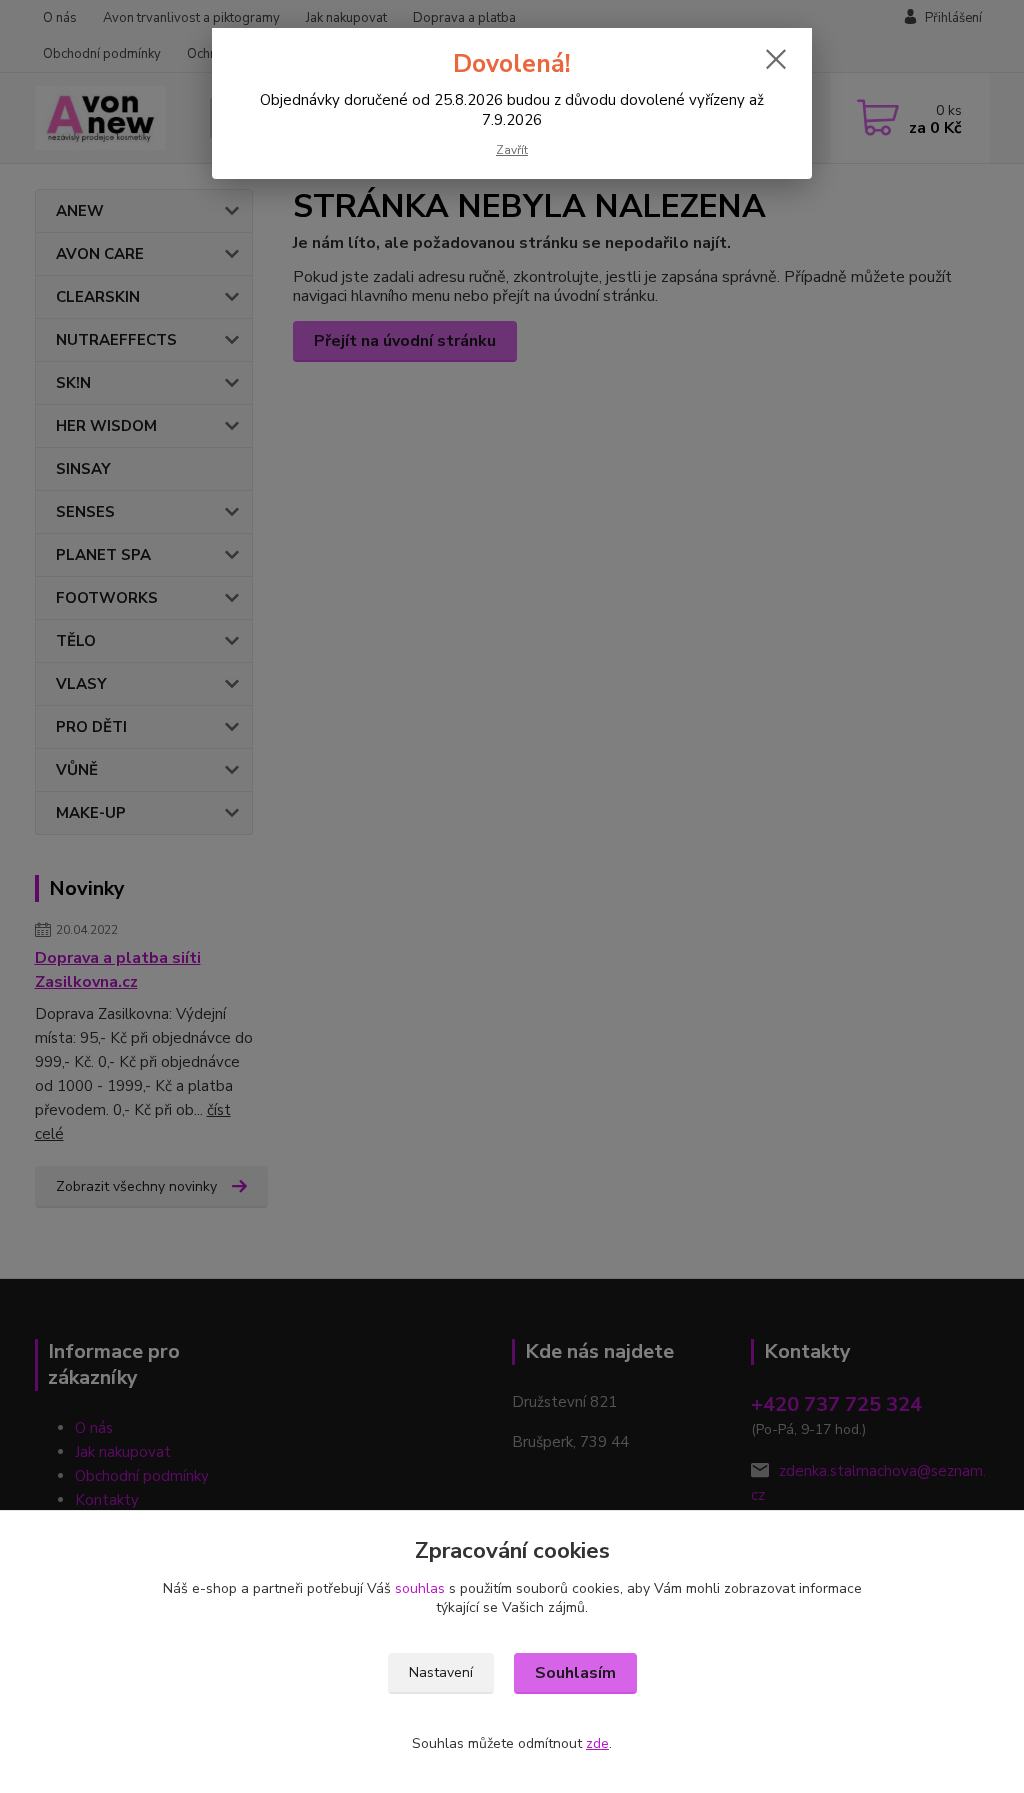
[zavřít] (776, 59)
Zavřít (512, 150)
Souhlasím (575, 1673)
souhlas (420, 1588)
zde (597, 1743)
